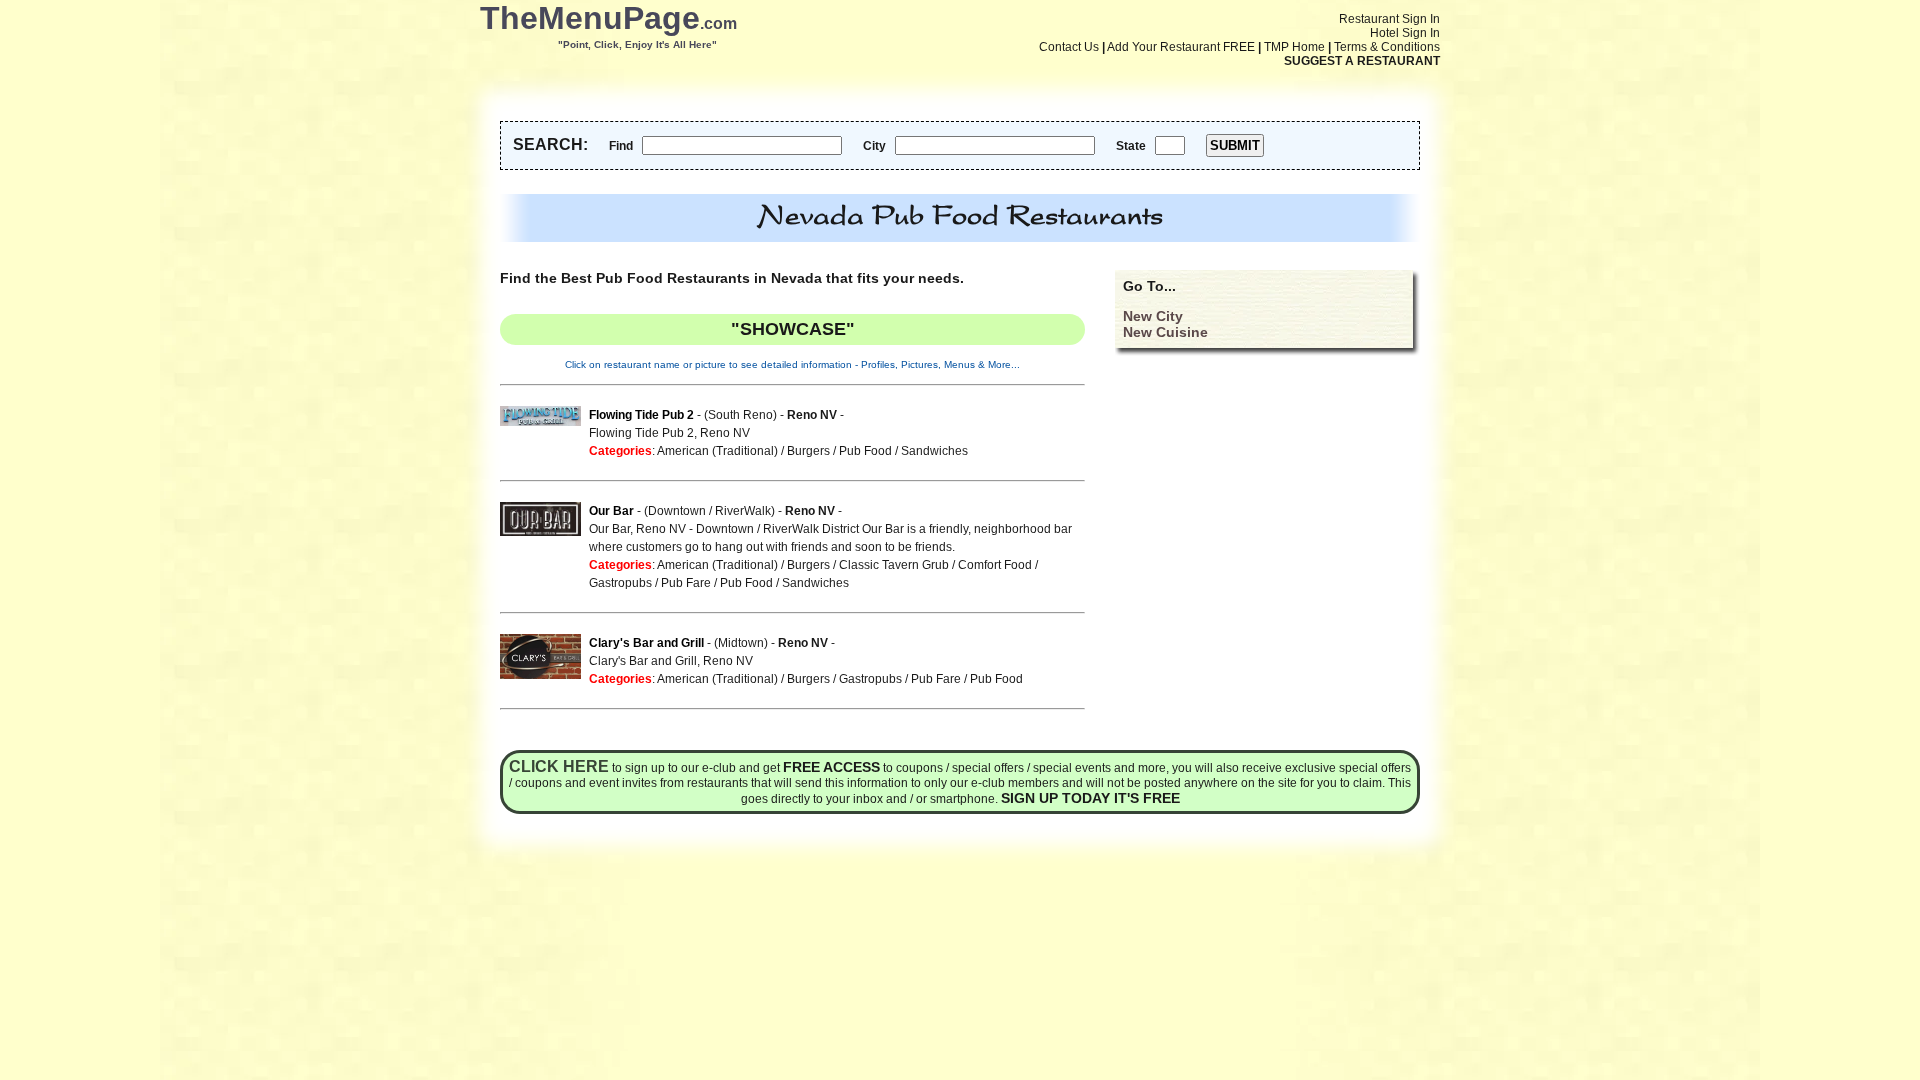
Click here (559, 766)
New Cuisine (1165, 332)
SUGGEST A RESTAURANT (1362, 61)
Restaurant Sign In (1389, 19)
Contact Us (1069, 47)
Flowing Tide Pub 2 (641, 415)
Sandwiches (934, 451)
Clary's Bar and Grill (646, 643)
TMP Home (1294, 47)
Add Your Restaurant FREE (1181, 47)
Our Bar (611, 511)
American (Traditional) (717, 451)
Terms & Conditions (1387, 47)
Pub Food (865, 451)
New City (1153, 316)
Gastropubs (620, 583)
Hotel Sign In (1405, 33)
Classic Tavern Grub (894, 565)
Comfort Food (995, 565)
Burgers (808, 451)
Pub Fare (686, 583)
